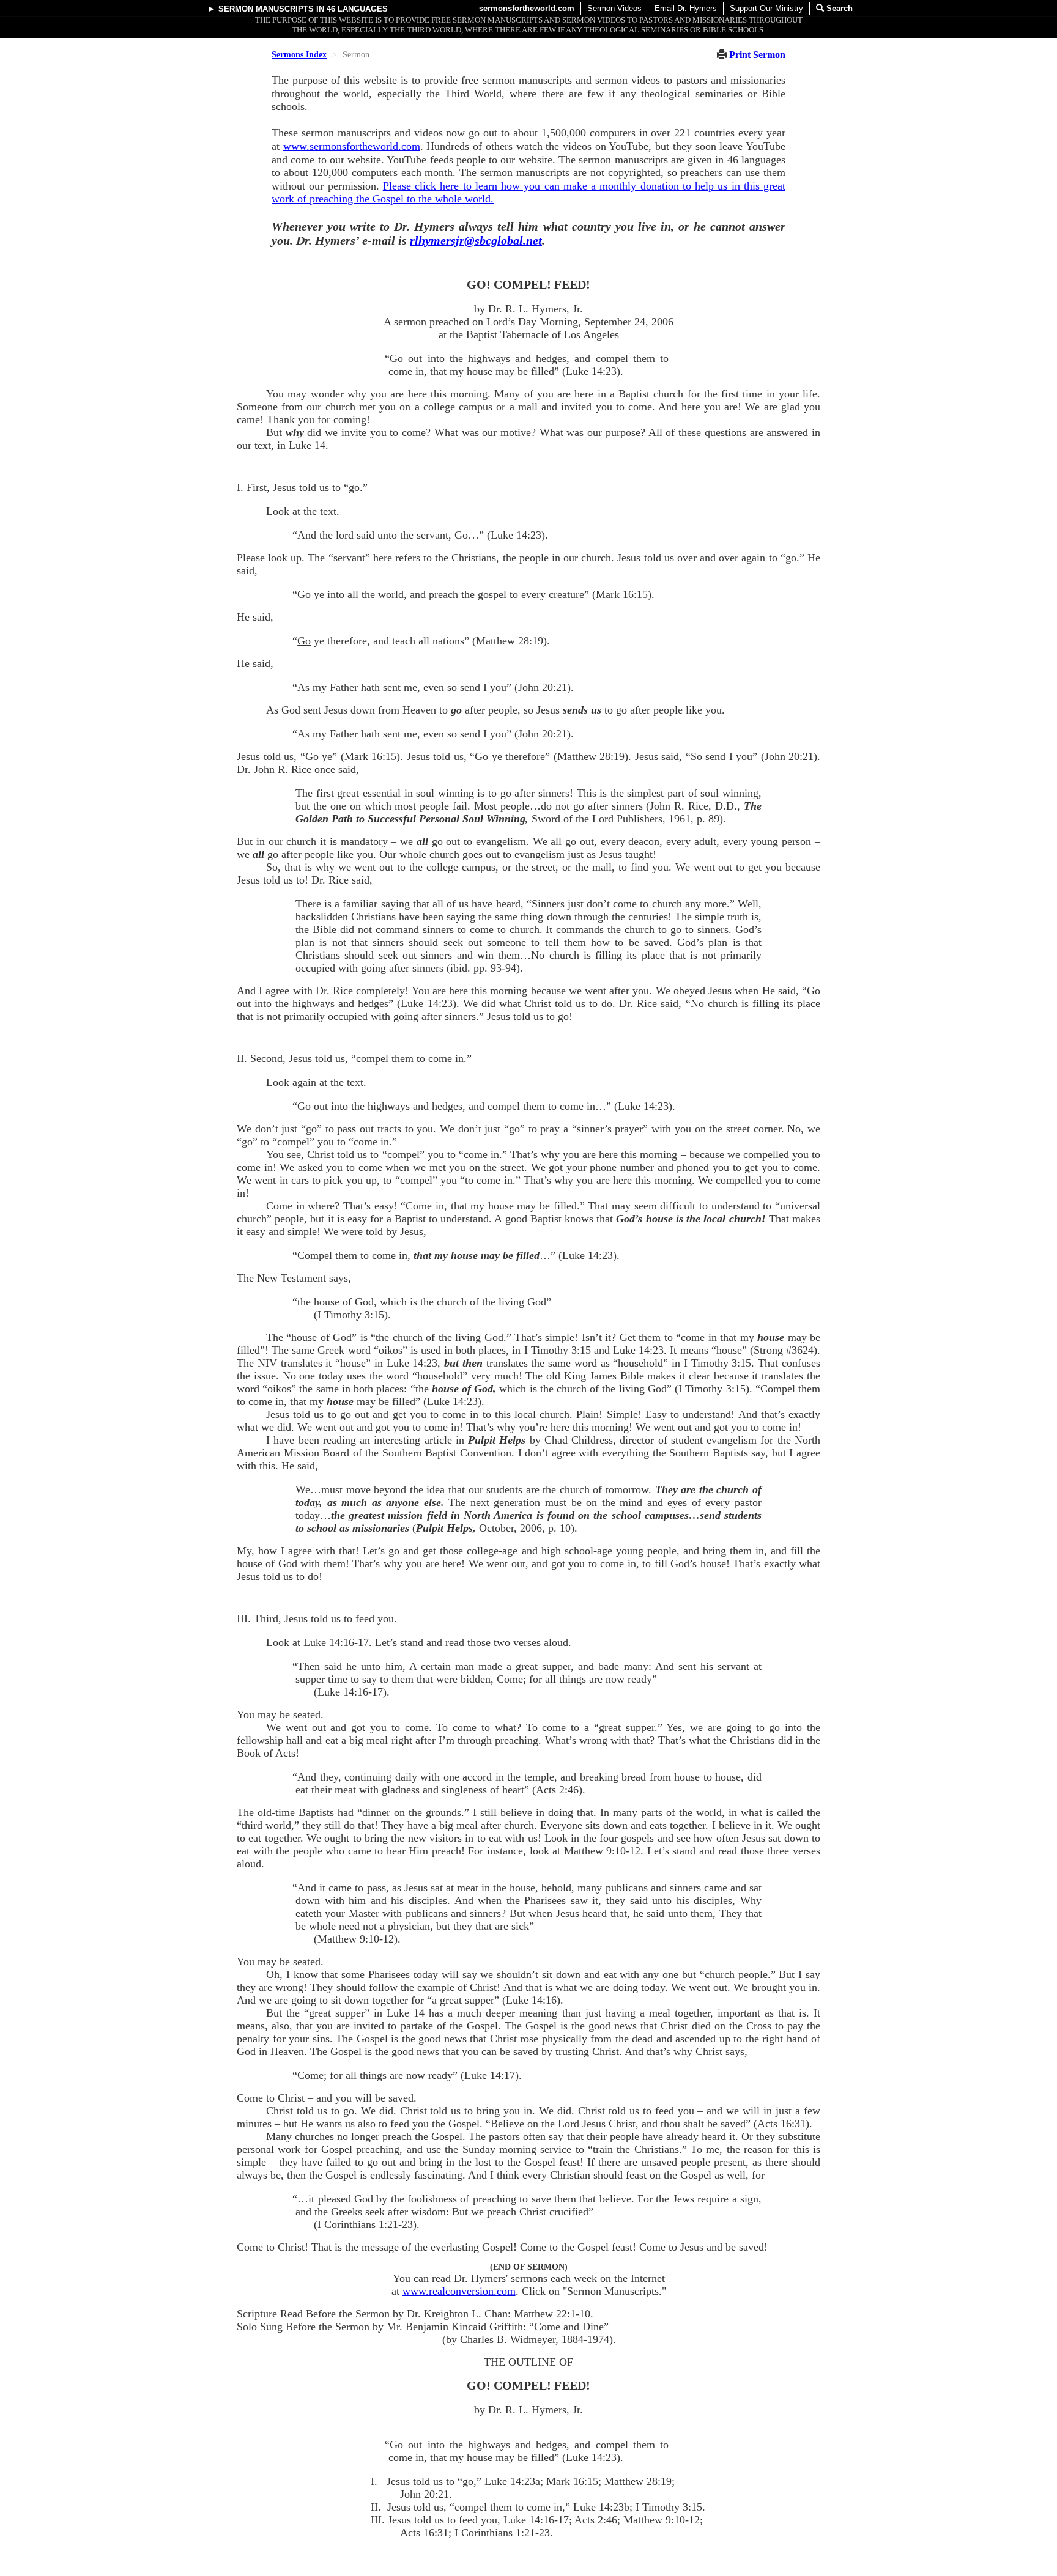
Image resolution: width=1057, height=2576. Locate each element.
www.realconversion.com (459, 2291)
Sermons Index (299, 55)
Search (838, 8)
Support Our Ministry (766, 8)
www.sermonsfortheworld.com (352, 146)
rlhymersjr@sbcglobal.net (476, 240)
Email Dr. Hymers (686, 8)
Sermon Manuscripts (266, 9)
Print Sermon (757, 55)
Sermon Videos (614, 8)
